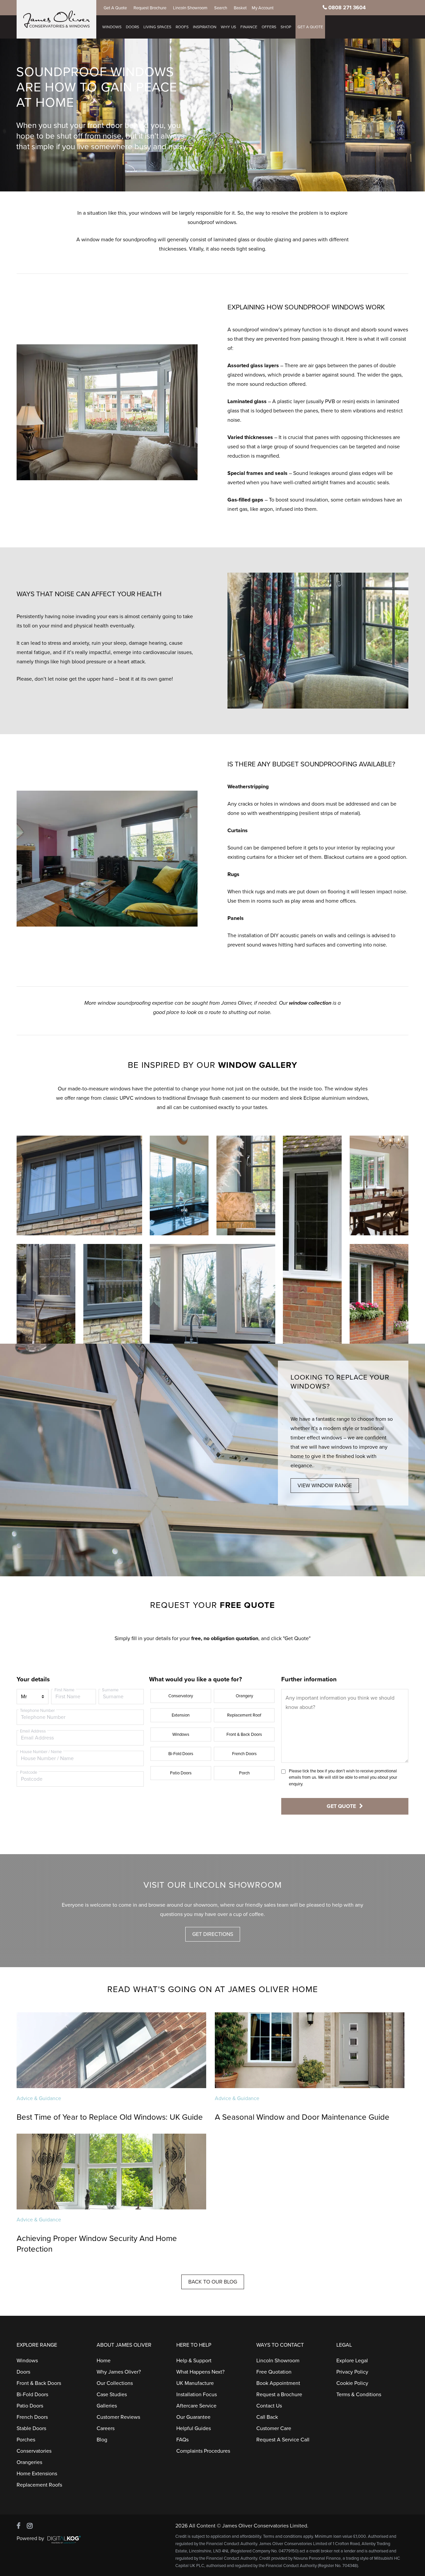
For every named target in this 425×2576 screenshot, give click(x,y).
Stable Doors (31, 2428)
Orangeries (29, 2462)
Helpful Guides (194, 2428)
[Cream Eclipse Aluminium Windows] (212, 1294)
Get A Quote (115, 8)
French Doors (244, 1754)
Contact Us (269, 2406)
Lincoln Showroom (190, 8)
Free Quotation (274, 2372)
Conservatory (181, 1696)
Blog (102, 2440)
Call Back (267, 2417)
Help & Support (194, 2361)
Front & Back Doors (244, 1735)
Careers (106, 2428)
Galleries (107, 2406)
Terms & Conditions (359, 2395)
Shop (286, 27)
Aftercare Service (196, 2406)
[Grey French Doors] (46, 1294)
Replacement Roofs (39, 2485)
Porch (244, 1773)
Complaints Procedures (203, 2451)
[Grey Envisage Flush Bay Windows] (113, 1294)
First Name (64, 1690)
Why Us (228, 27)
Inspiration (205, 27)
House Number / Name (41, 1752)
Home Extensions (37, 2474)
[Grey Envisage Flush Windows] (79, 1185)
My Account (263, 8)
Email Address (33, 1731)
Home (104, 2361)
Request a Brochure (279, 2395)
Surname (110, 1690)
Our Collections (115, 2383)
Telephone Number (37, 1711)
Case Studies (112, 2395)
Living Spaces (157, 27)
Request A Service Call (283, 2440)
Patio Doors (181, 1773)
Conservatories (34, 2451)
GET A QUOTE (310, 27)
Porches (26, 2440)
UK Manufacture (195, 2383)
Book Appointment (278, 2383)
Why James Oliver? (119, 2372)
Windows (112, 27)
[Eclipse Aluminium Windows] (312, 1240)
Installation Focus (197, 2395)
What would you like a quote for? (196, 1679)
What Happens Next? (200, 2372)
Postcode (29, 1772)
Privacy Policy (352, 2372)
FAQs (182, 2440)
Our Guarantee (193, 2417)
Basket (240, 8)
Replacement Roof (244, 1715)
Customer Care (274, 2428)
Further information (309, 1679)
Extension (181, 1715)
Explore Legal (352, 2361)
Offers (269, 27)
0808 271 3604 (347, 8)
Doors (132, 27)
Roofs (182, 27)
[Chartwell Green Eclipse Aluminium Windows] (179, 1185)
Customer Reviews (118, 2417)
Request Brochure (150, 8)
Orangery (244, 1696)
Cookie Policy (352, 2383)
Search (221, 8)
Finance (249, 27)
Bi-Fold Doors (181, 1754)
